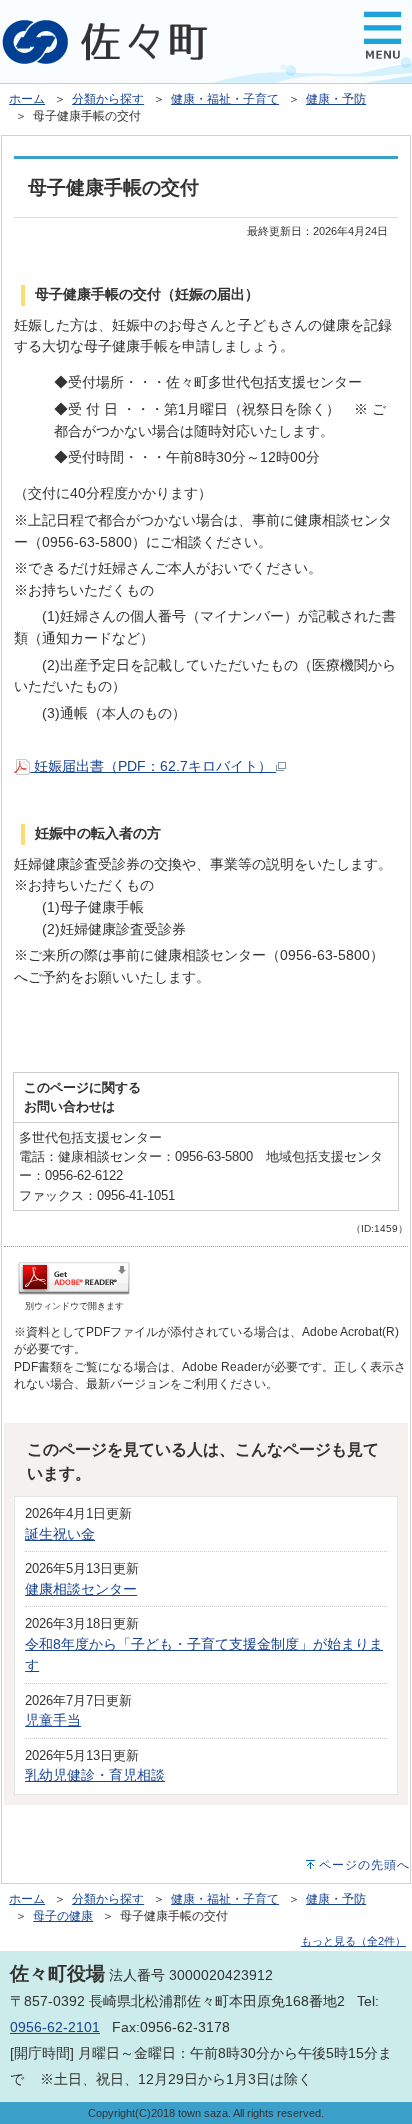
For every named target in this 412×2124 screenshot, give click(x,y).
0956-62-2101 (55, 2027)
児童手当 (53, 1720)
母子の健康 (63, 1916)
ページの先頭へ (364, 1865)
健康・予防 (336, 99)
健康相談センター (81, 1589)
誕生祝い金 (60, 1534)
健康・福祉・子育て (225, 99)
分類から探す (108, 99)
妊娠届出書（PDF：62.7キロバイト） (153, 766)
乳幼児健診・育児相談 (95, 1775)
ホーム (27, 99)
